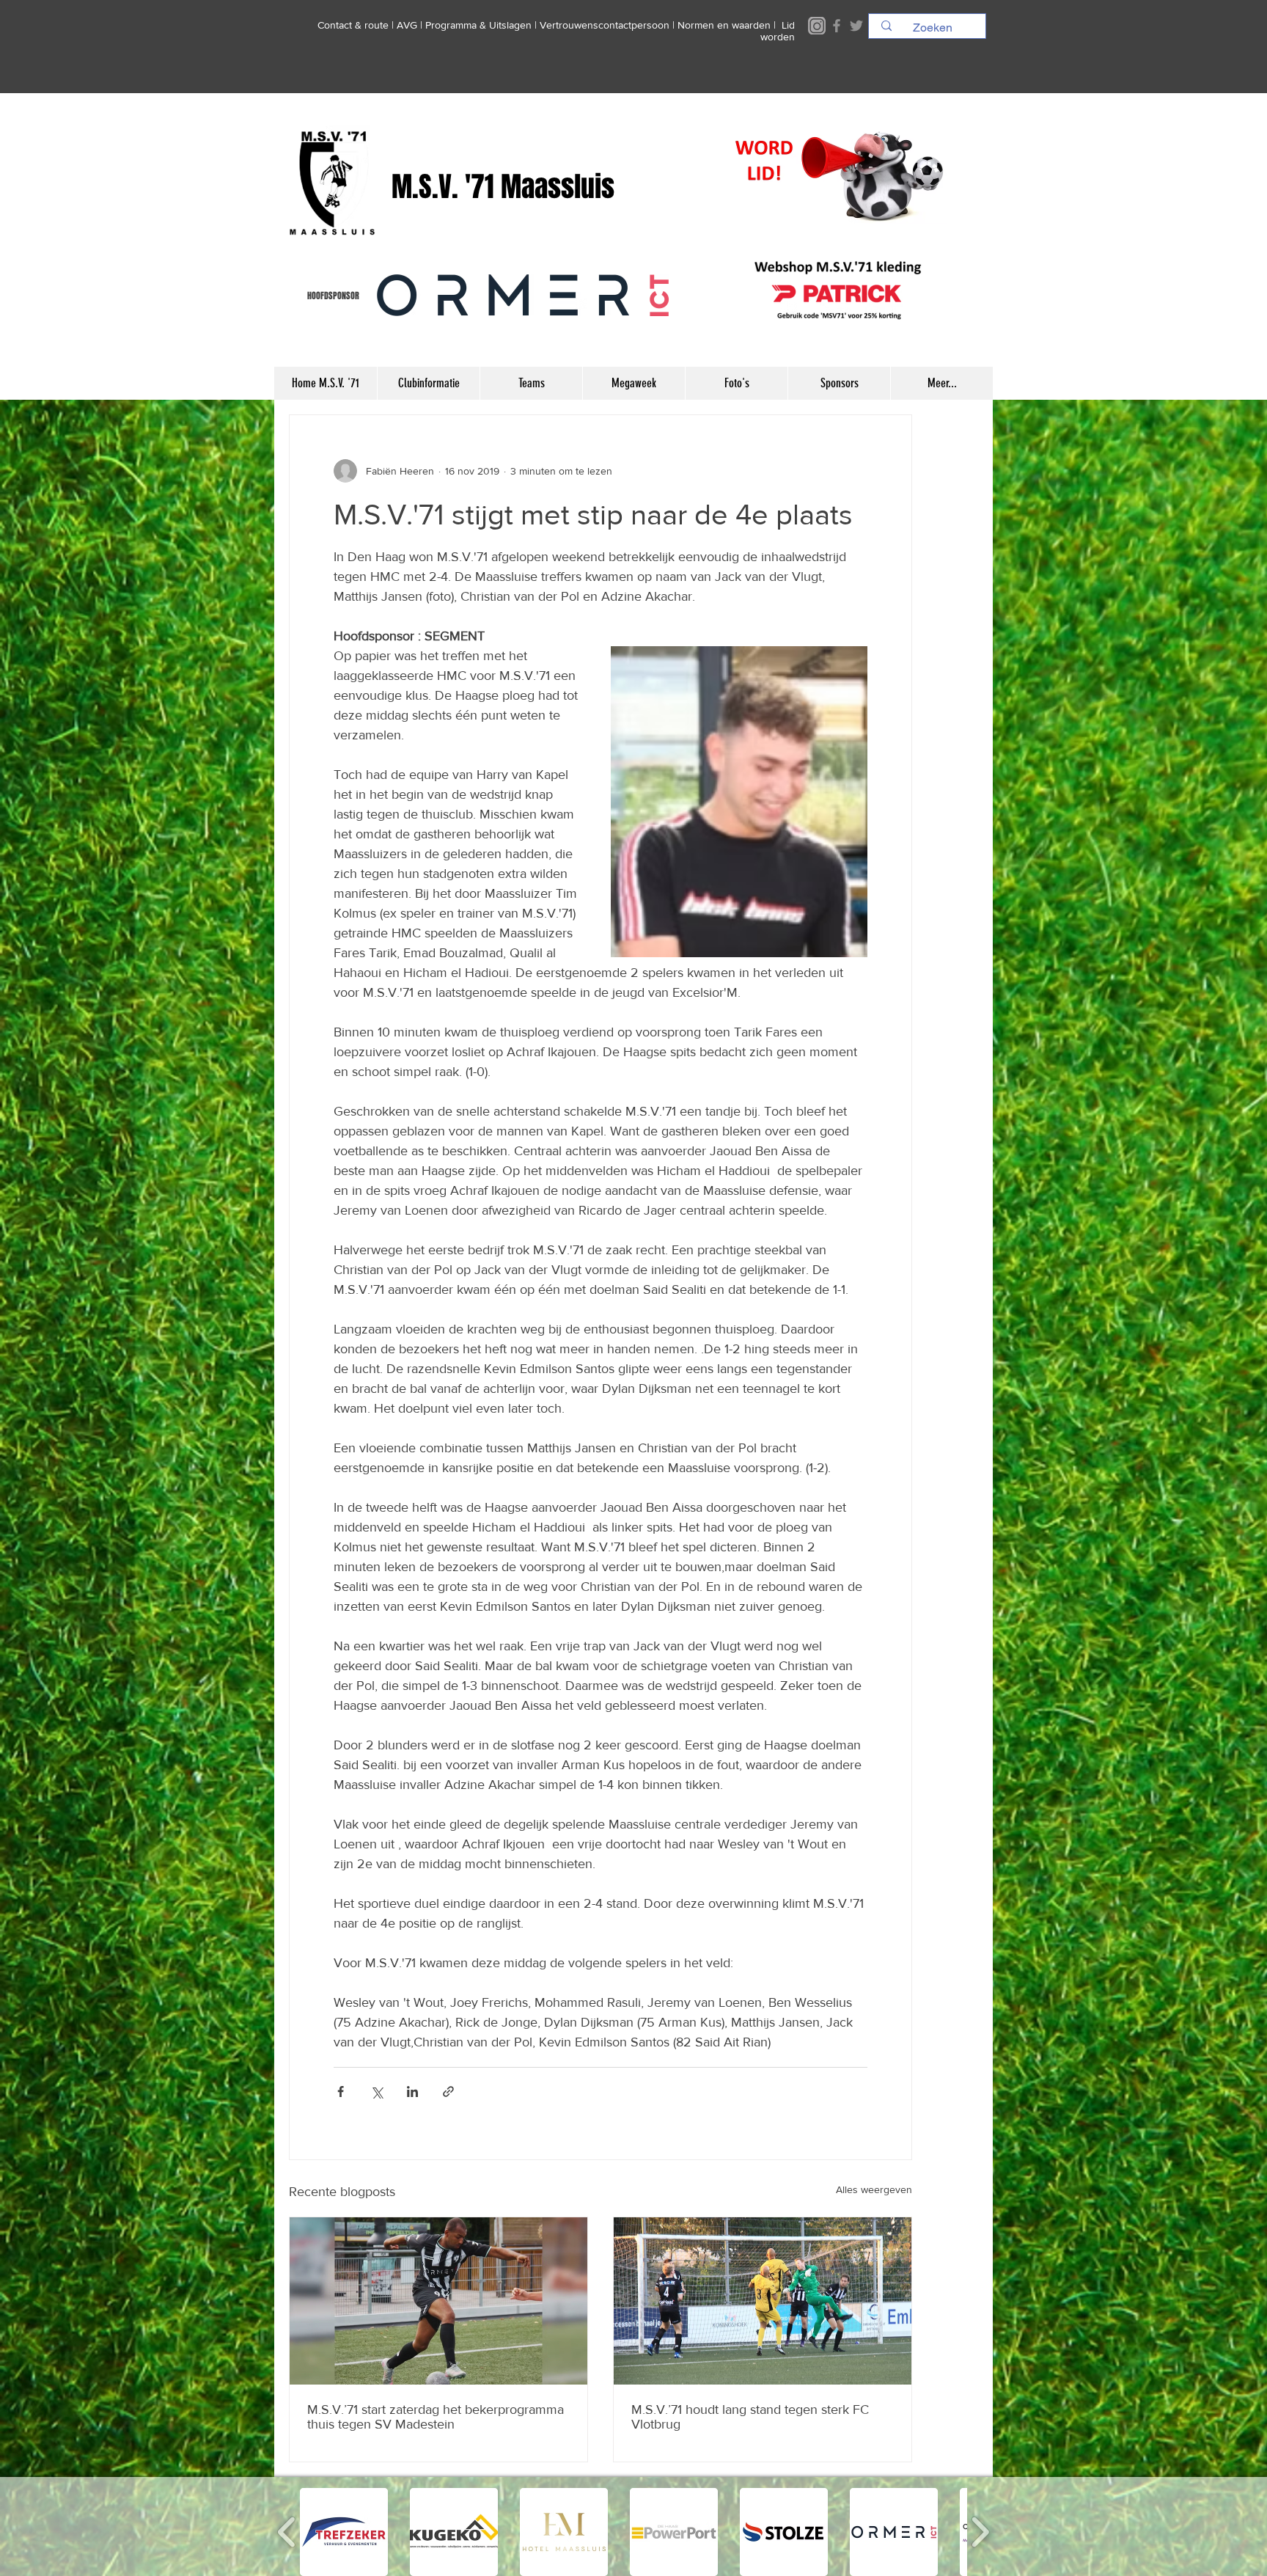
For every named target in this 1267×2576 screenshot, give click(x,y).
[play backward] (287, 2532)
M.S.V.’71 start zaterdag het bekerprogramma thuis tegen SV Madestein (436, 2417)
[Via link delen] (448, 2092)
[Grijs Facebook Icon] (837, 26)
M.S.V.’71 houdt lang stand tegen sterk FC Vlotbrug (750, 2417)
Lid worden (778, 31)
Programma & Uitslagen (478, 25)
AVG (407, 25)
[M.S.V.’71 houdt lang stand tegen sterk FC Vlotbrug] (763, 2301)
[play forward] (980, 2532)
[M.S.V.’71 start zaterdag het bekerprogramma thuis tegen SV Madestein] (438, 2301)
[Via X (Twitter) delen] (377, 2092)
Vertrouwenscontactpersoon (605, 25)
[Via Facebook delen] (341, 2092)
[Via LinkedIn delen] (412, 2092)
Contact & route (353, 25)
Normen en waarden (724, 25)
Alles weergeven (874, 2189)
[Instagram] (817, 26)
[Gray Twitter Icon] (856, 26)
